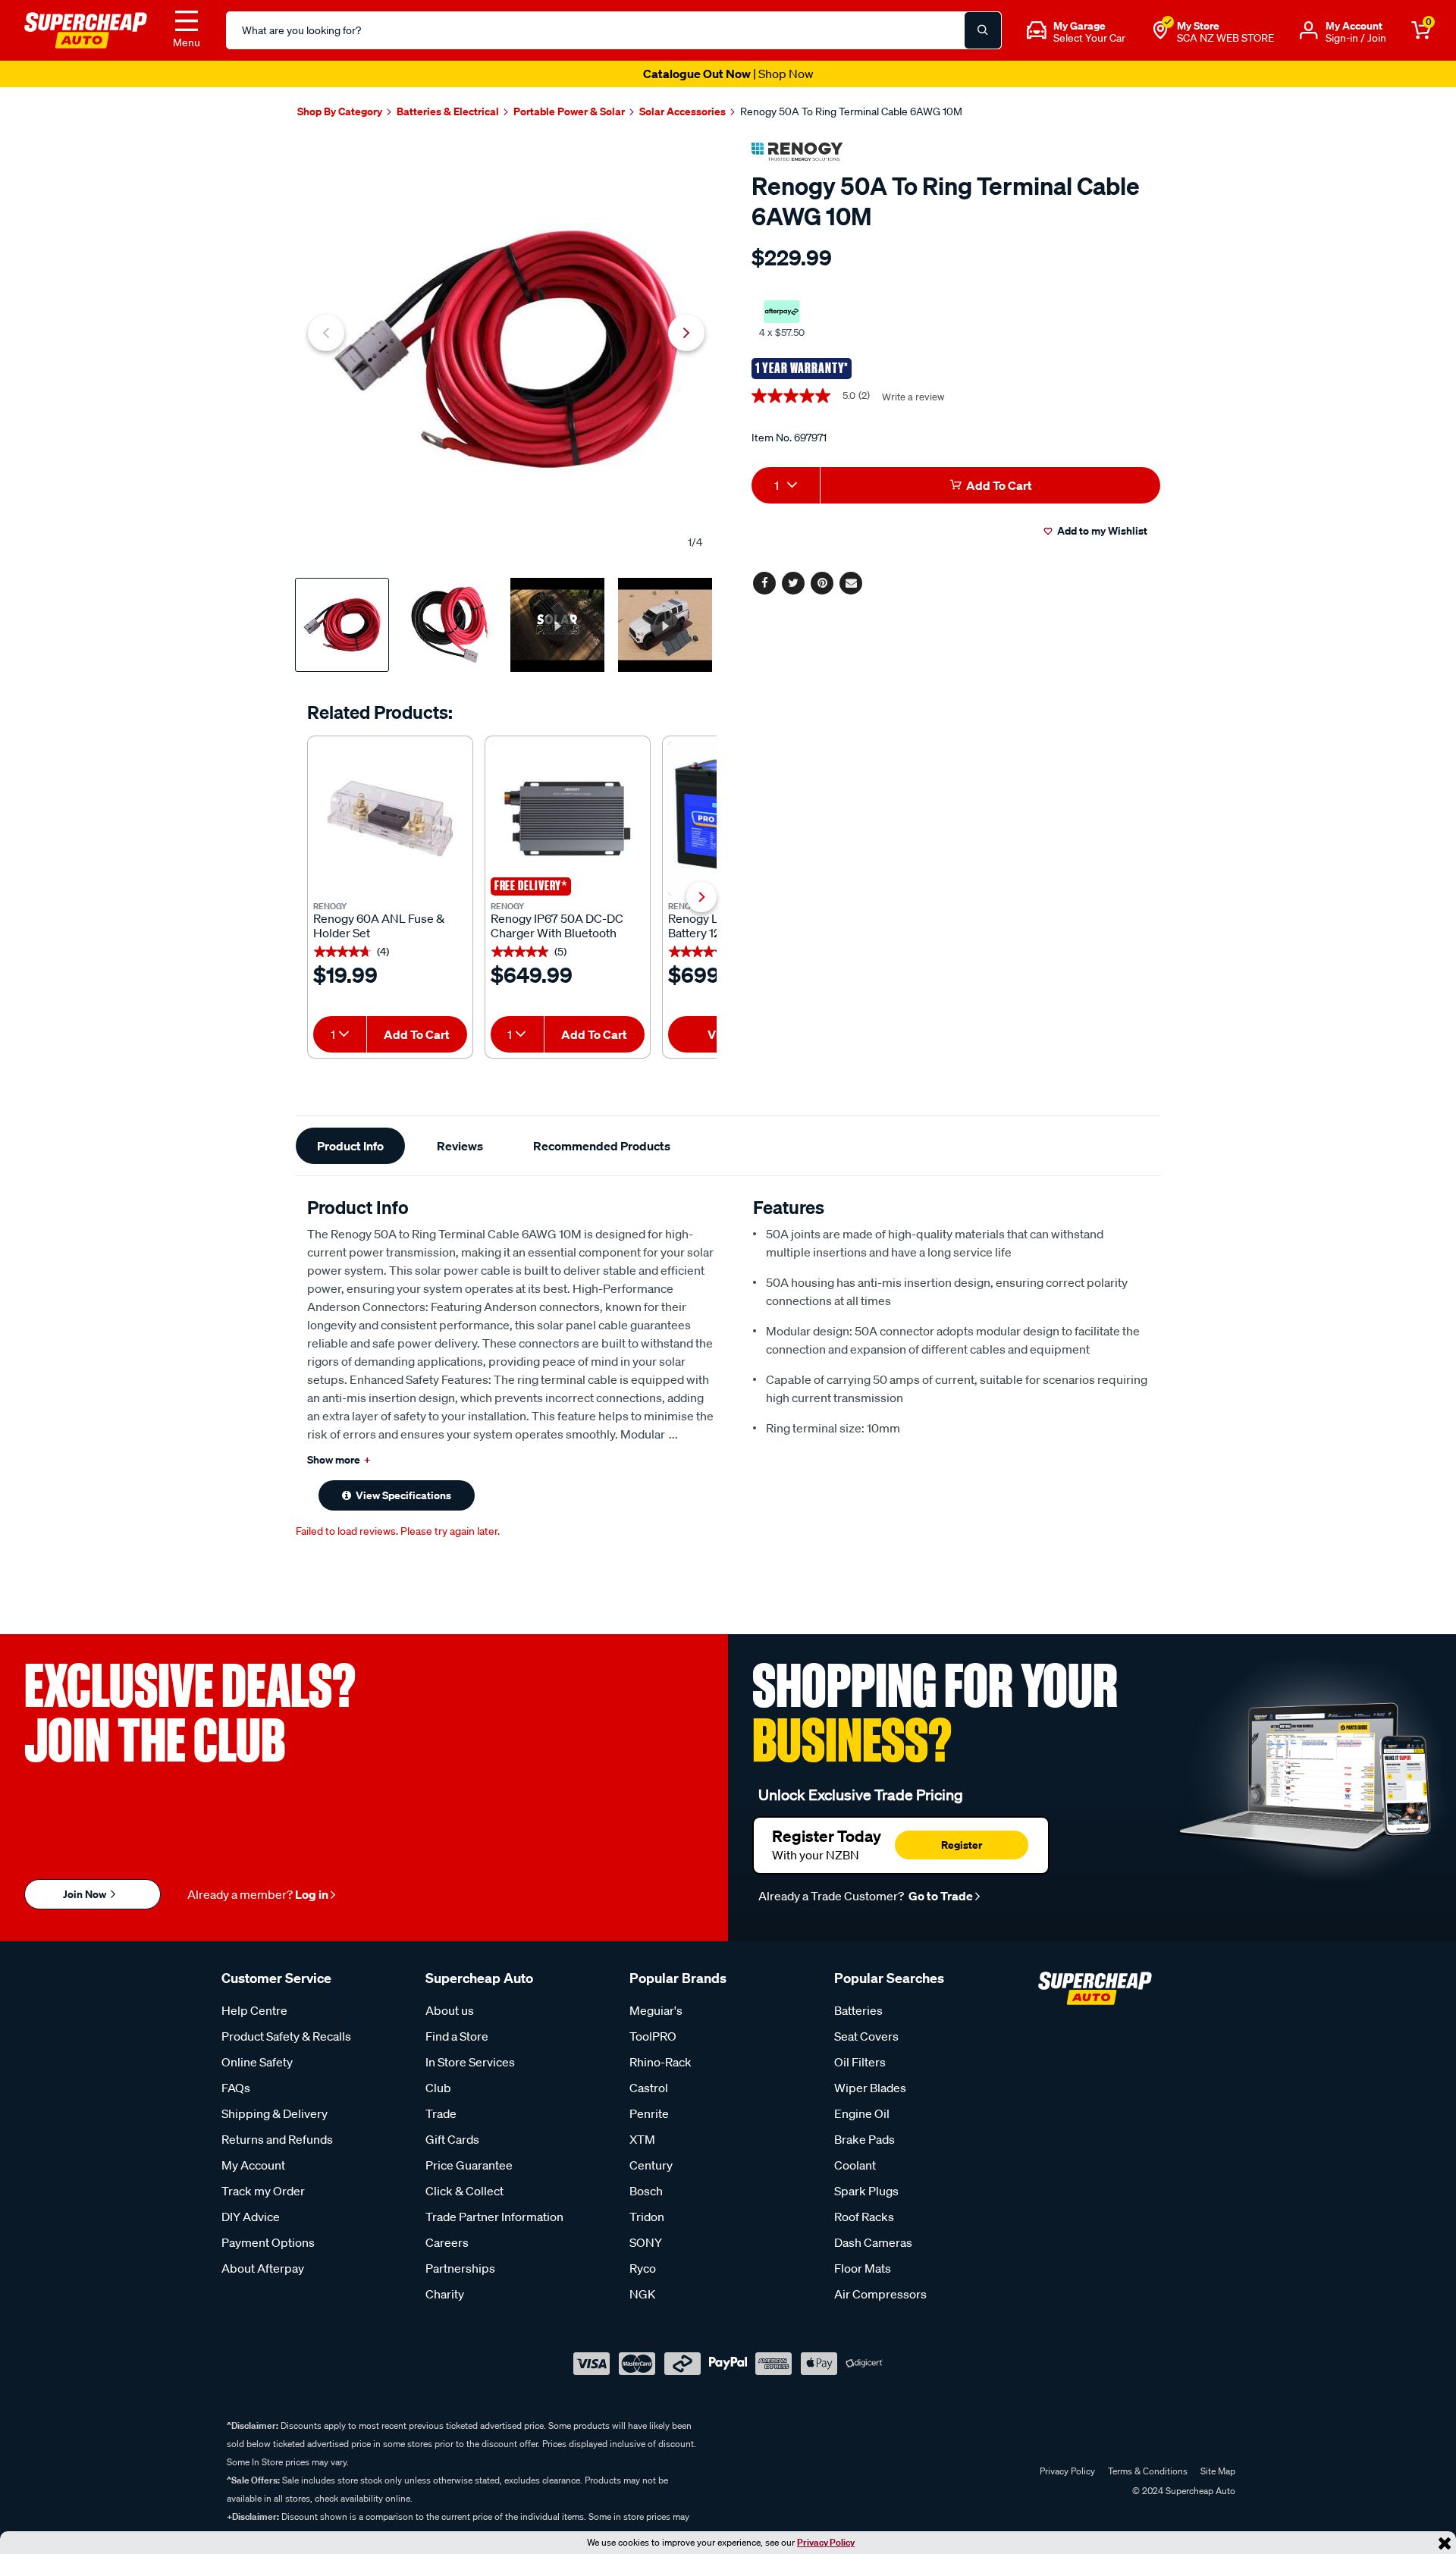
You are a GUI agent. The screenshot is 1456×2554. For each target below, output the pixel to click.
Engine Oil (862, 2113)
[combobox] (340, 1034)
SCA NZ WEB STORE (1225, 38)
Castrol (649, 2088)
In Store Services (470, 2062)
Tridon (647, 2217)
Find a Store (457, 2036)
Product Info (350, 1146)
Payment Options (268, 2242)
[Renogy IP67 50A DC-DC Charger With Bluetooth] (568, 819)
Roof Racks (864, 2217)
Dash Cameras (873, 2242)
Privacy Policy (826, 2542)
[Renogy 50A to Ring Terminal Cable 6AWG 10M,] (506, 349)
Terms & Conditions (1148, 2471)
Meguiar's (656, 2010)
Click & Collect (464, 2191)
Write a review (913, 397)
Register (962, 1845)
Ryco (643, 2268)
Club (438, 2088)
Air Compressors (880, 2294)
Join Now (86, 1894)
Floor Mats (863, 2268)
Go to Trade (940, 1896)
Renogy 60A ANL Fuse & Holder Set (379, 926)
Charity (445, 2294)
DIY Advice (251, 2217)
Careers (447, 2242)
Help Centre (254, 2010)
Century (651, 2165)
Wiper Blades (870, 2088)
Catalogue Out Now (728, 74)
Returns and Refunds (277, 2139)
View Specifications (403, 1495)
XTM (642, 2139)
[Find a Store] (1160, 30)
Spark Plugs (866, 2191)
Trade (441, 2113)
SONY (646, 2242)
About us (450, 2010)
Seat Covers (866, 2036)
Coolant (855, 2165)
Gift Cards (452, 2139)
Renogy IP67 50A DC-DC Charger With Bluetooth (557, 926)
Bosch (646, 2191)
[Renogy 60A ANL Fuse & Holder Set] (390, 819)
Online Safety (257, 2062)
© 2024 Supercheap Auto (1183, 2491)
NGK (642, 2294)
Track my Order (263, 2191)
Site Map (1218, 2471)
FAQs (236, 2088)
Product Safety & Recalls (286, 2036)
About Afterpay (263, 2268)
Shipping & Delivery (275, 2113)
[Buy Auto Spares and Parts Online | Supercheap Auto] (86, 29)
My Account (253, 2165)
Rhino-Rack (661, 2062)
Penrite (649, 2113)
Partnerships (460, 2268)
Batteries (858, 2010)
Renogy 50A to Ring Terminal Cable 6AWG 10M (851, 111)
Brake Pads (864, 2139)
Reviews (460, 1146)
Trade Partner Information (494, 2217)
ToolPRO (653, 2036)
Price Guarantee (469, 2165)
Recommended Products (602, 1146)
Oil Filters (860, 2062)
